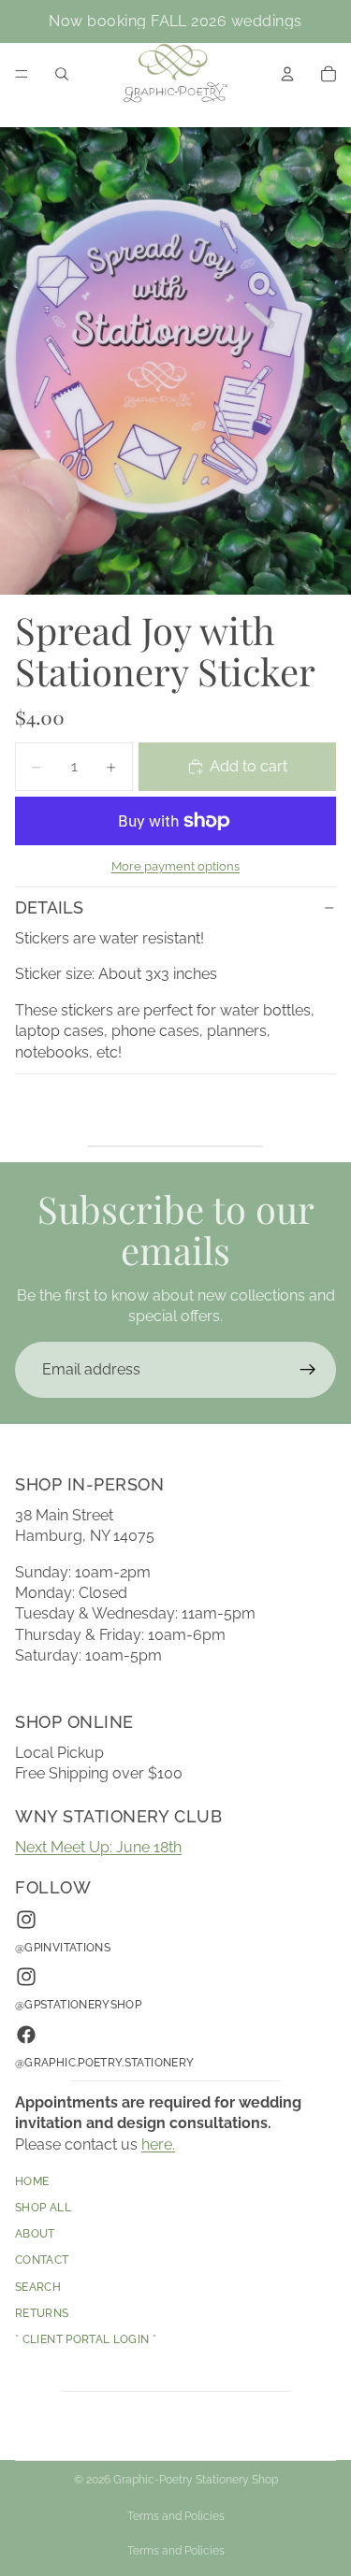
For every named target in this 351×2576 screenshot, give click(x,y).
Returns (42, 2313)
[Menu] (22, 74)
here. (158, 2144)
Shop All (43, 2209)
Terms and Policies (176, 2516)
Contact (42, 2261)
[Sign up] (308, 1370)
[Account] (287, 74)
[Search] (62, 74)
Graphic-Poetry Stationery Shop (196, 2480)
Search (38, 2287)
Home (32, 2181)
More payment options (175, 866)
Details (49, 907)
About (35, 2235)
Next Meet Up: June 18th (98, 1847)
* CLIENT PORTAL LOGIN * (86, 2340)
